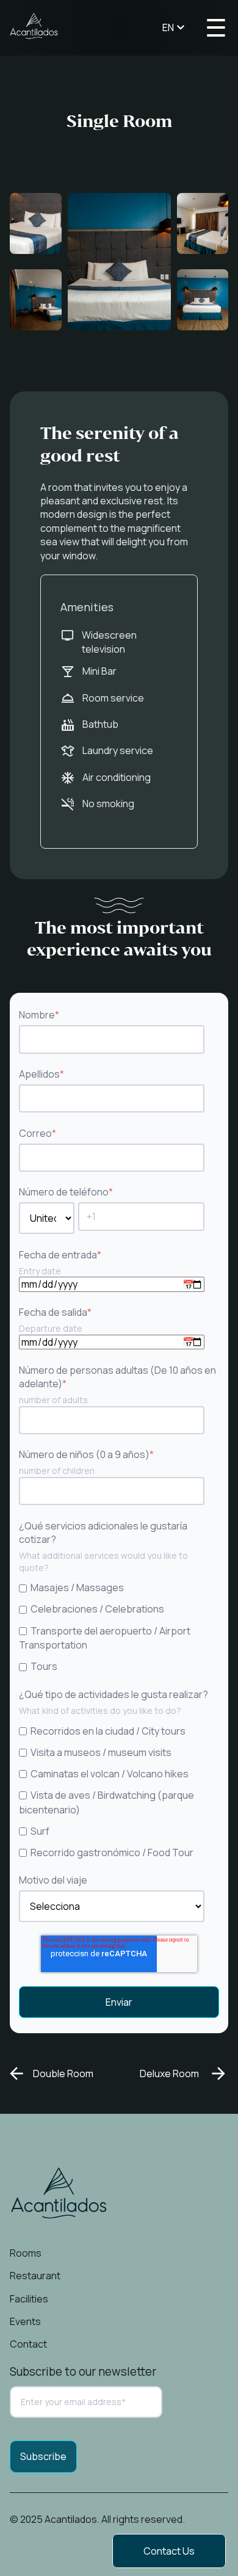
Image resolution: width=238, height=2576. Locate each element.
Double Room (63, 2073)
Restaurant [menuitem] (35, 2276)
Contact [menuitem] (28, 2344)
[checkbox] (117, 1627)
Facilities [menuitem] (29, 2299)
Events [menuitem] (25, 2321)
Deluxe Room (169, 2073)
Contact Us (169, 2551)
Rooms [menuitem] (26, 2253)
